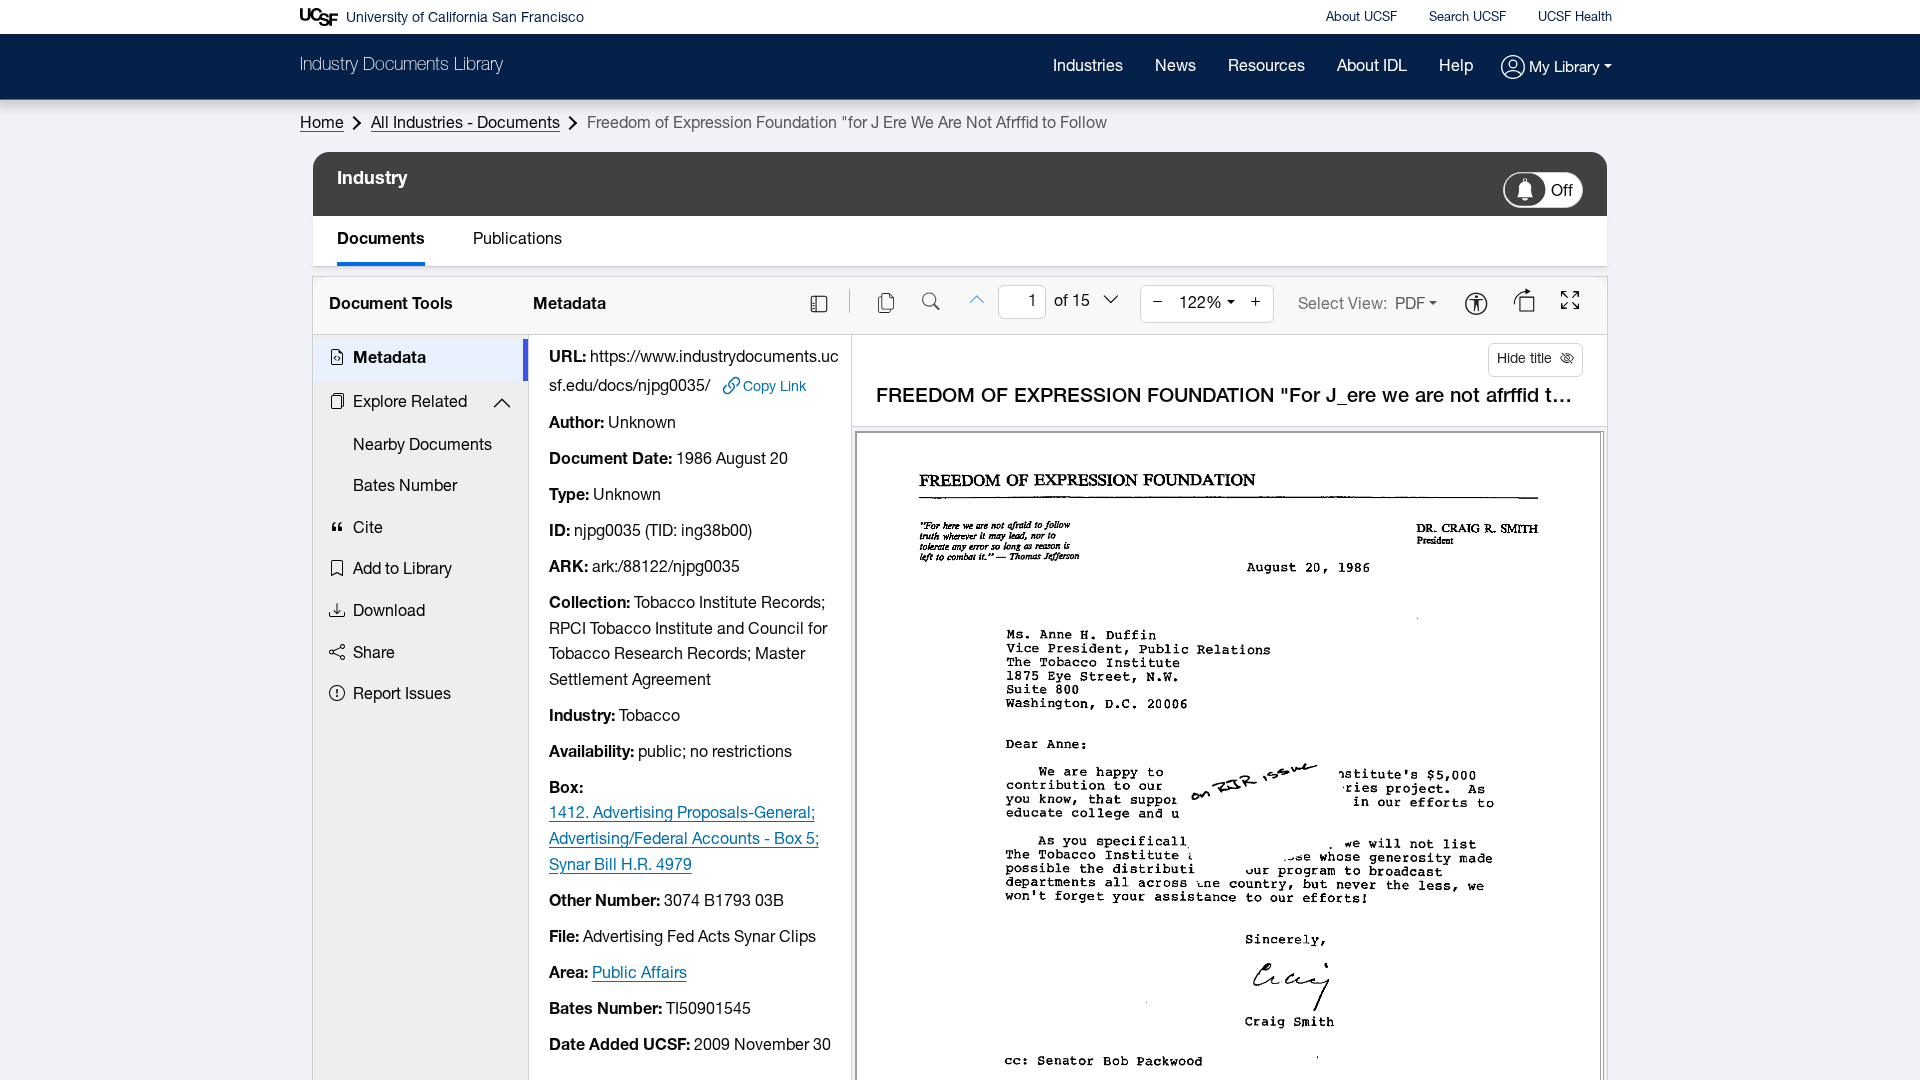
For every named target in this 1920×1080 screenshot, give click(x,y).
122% (1200, 304)
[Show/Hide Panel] (819, 304)
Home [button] (322, 124)
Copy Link (774, 387)
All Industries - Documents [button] (465, 124)
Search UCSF (1467, 17)
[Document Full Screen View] (1570, 303)
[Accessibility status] (1476, 305)
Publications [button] (517, 240)
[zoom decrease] (1158, 304)
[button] (1556, 68)
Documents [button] (381, 240)
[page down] (1111, 301)
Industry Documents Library (401, 66)
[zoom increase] (1256, 304)
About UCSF (1361, 17)
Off (1562, 192)
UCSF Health (1575, 17)
